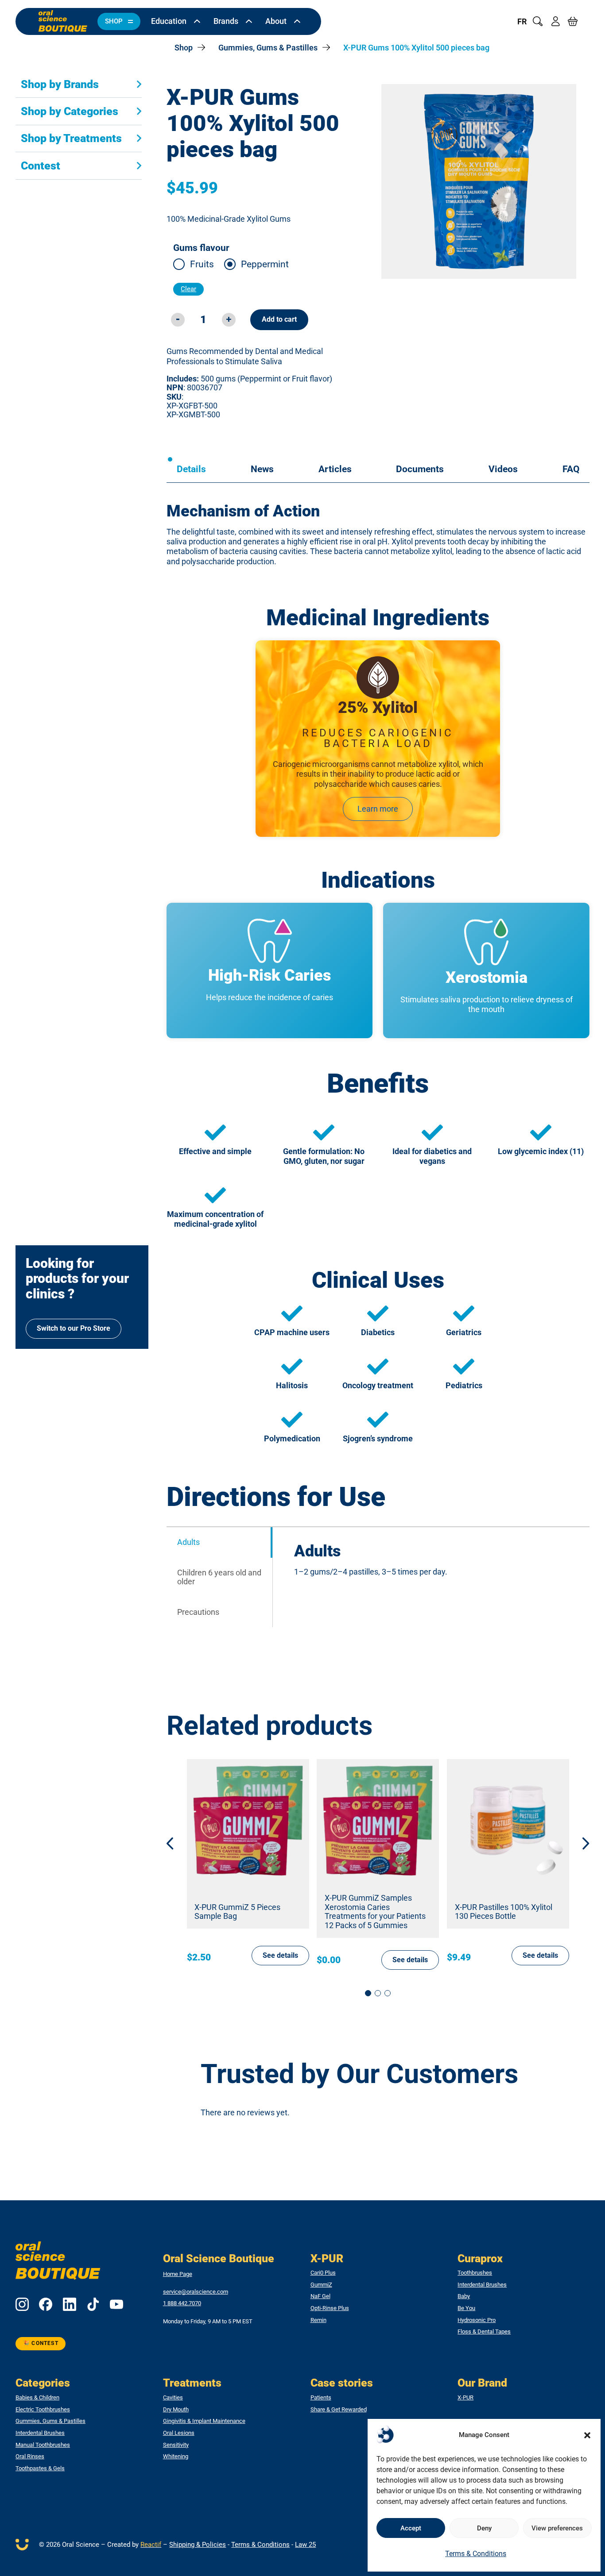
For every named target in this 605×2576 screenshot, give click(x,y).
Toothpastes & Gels (40, 2468)
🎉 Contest (41, 2343)
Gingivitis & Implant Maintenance (204, 2421)
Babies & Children (37, 2398)
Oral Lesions (179, 2433)
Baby (464, 2296)
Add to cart (279, 319)
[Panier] (573, 21)
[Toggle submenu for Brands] (249, 22)
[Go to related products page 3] (388, 1993)
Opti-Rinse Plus (330, 2308)
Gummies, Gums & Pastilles (268, 48)
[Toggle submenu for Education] (197, 22)
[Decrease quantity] (178, 320)
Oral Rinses (30, 2457)
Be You (466, 2308)
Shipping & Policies (198, 2545)
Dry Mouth (176, 2410)
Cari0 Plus (323, 2273)
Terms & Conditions (476, 2554)
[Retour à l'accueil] (63, 21)
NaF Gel (320, 2296)
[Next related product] (579, 1843)
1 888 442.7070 (182, 2303)
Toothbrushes (475, 2273)
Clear (188, 289)
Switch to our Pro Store (74, 1328)
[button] (587, 2435)
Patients (321, 2398)
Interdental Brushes (482, 2285)
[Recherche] (538, 21)
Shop (184, 48)
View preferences (557, 2528)
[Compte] (555, 21)
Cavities (173, 2398)
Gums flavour (201, 248)
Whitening (176, 2457)
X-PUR (465, 2398)
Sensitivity (176, 2445)
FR (522, 22)
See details (280, 1955)
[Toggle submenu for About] (297, 22)
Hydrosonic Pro (477, 2320)
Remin (318, 2320)
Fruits (202, 264)
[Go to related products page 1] (368, 1993)
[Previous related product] (177, 1843)
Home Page (178, 2274)
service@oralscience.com (196, 2292)
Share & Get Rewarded (339, 2410)
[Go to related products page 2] (378, 1993)
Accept (411, 2528)
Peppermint (265, 264)
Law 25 (305, 2545)
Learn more (378, 809)
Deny (484, 2528)
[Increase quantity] (229, 320)
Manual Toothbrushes (43, 2445)
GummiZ (321, 2285)
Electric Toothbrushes (43, 2410)
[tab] (192, 469)
